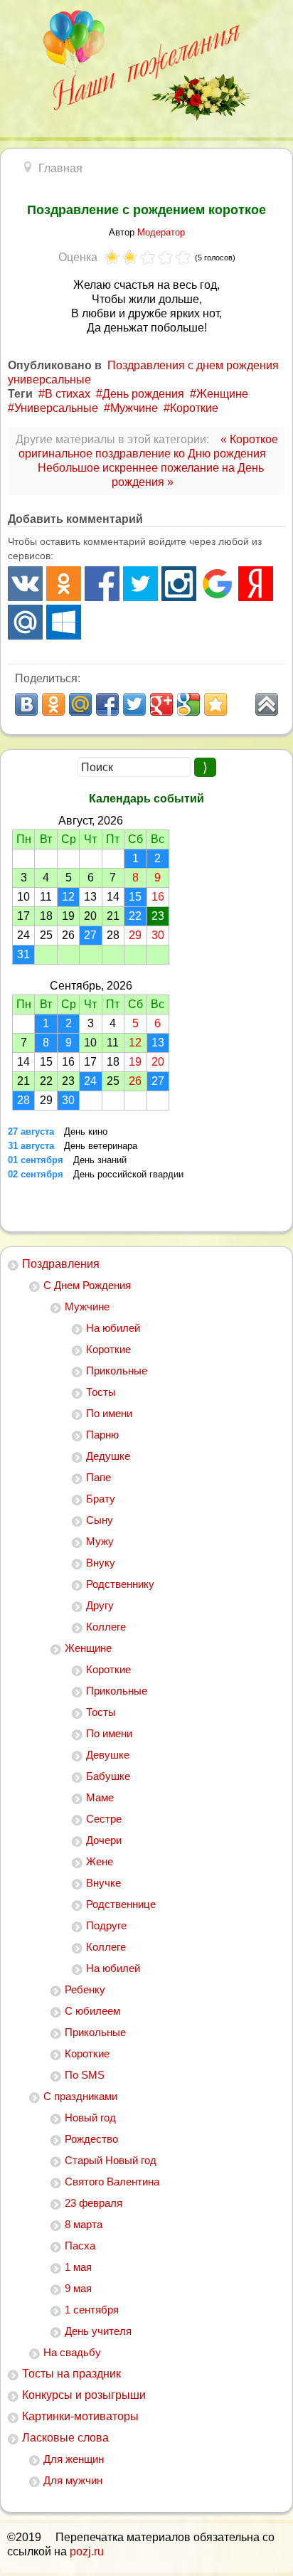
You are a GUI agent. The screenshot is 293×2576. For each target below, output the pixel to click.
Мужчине (87, 1306)
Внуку (101, 1563)
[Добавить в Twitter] (134, 704)
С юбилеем (92, 2011)
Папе (98, 1477)
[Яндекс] (256, 584)
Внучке (103, 1883)
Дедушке (108, 1456)
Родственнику (120, 1584)
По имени (109, 1413)
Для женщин (74, 2459)
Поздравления (61, 1264)
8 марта (84, 2224)
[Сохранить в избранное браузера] (215, 704)
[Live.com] (64, 622)
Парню (102, 1435)
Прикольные (117, 1371)
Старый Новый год (111, 2160)
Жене (100, 1861)
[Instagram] (179, 584)
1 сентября (92, 2310)
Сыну (100, 1520)
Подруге (106, 1925)
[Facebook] (102, 584)
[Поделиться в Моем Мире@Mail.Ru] (80, 704)
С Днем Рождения (87, 1285)
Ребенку (85, 1989)
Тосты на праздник (71, 2374)
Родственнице (121, 1904)
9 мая (78, 2288)
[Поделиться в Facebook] (107, 704)
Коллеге (106, 1627)
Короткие (108, 1349)
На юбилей (113, 1328)
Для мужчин (73, 2480)
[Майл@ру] (25, 622)
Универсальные (56, 408)
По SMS (85, 2075)
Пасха (80, 2246)
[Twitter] (140, 584)
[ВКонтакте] (25, 584)
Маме (100, 1797)
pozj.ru (87, 2551)
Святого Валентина (112, 2182)
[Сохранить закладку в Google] (188, 704)
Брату (101, 1499)
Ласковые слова (65, 2438)
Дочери (104, 1840)
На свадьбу (72, 2352)
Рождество (91, 2139)
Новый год (90, 2117)
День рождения (143, 394)
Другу (100, 1605)
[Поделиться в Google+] (161, 704)
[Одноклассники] (64, 584)
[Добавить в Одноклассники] (53, 704)
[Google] (217, 584)
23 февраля (94, 2203)
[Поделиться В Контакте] (26, 704)
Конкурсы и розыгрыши (84, 2395)
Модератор (161, 232)
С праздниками (80, 2096)
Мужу (100, 1541)
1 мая (78, 2267)
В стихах (68, 394)
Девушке (108, 1755)
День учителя (98, 2331)
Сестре (104, 1819)
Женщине (88, 1648)
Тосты (101, 1392)
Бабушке (108, 1776)
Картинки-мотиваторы (80, 2416)
